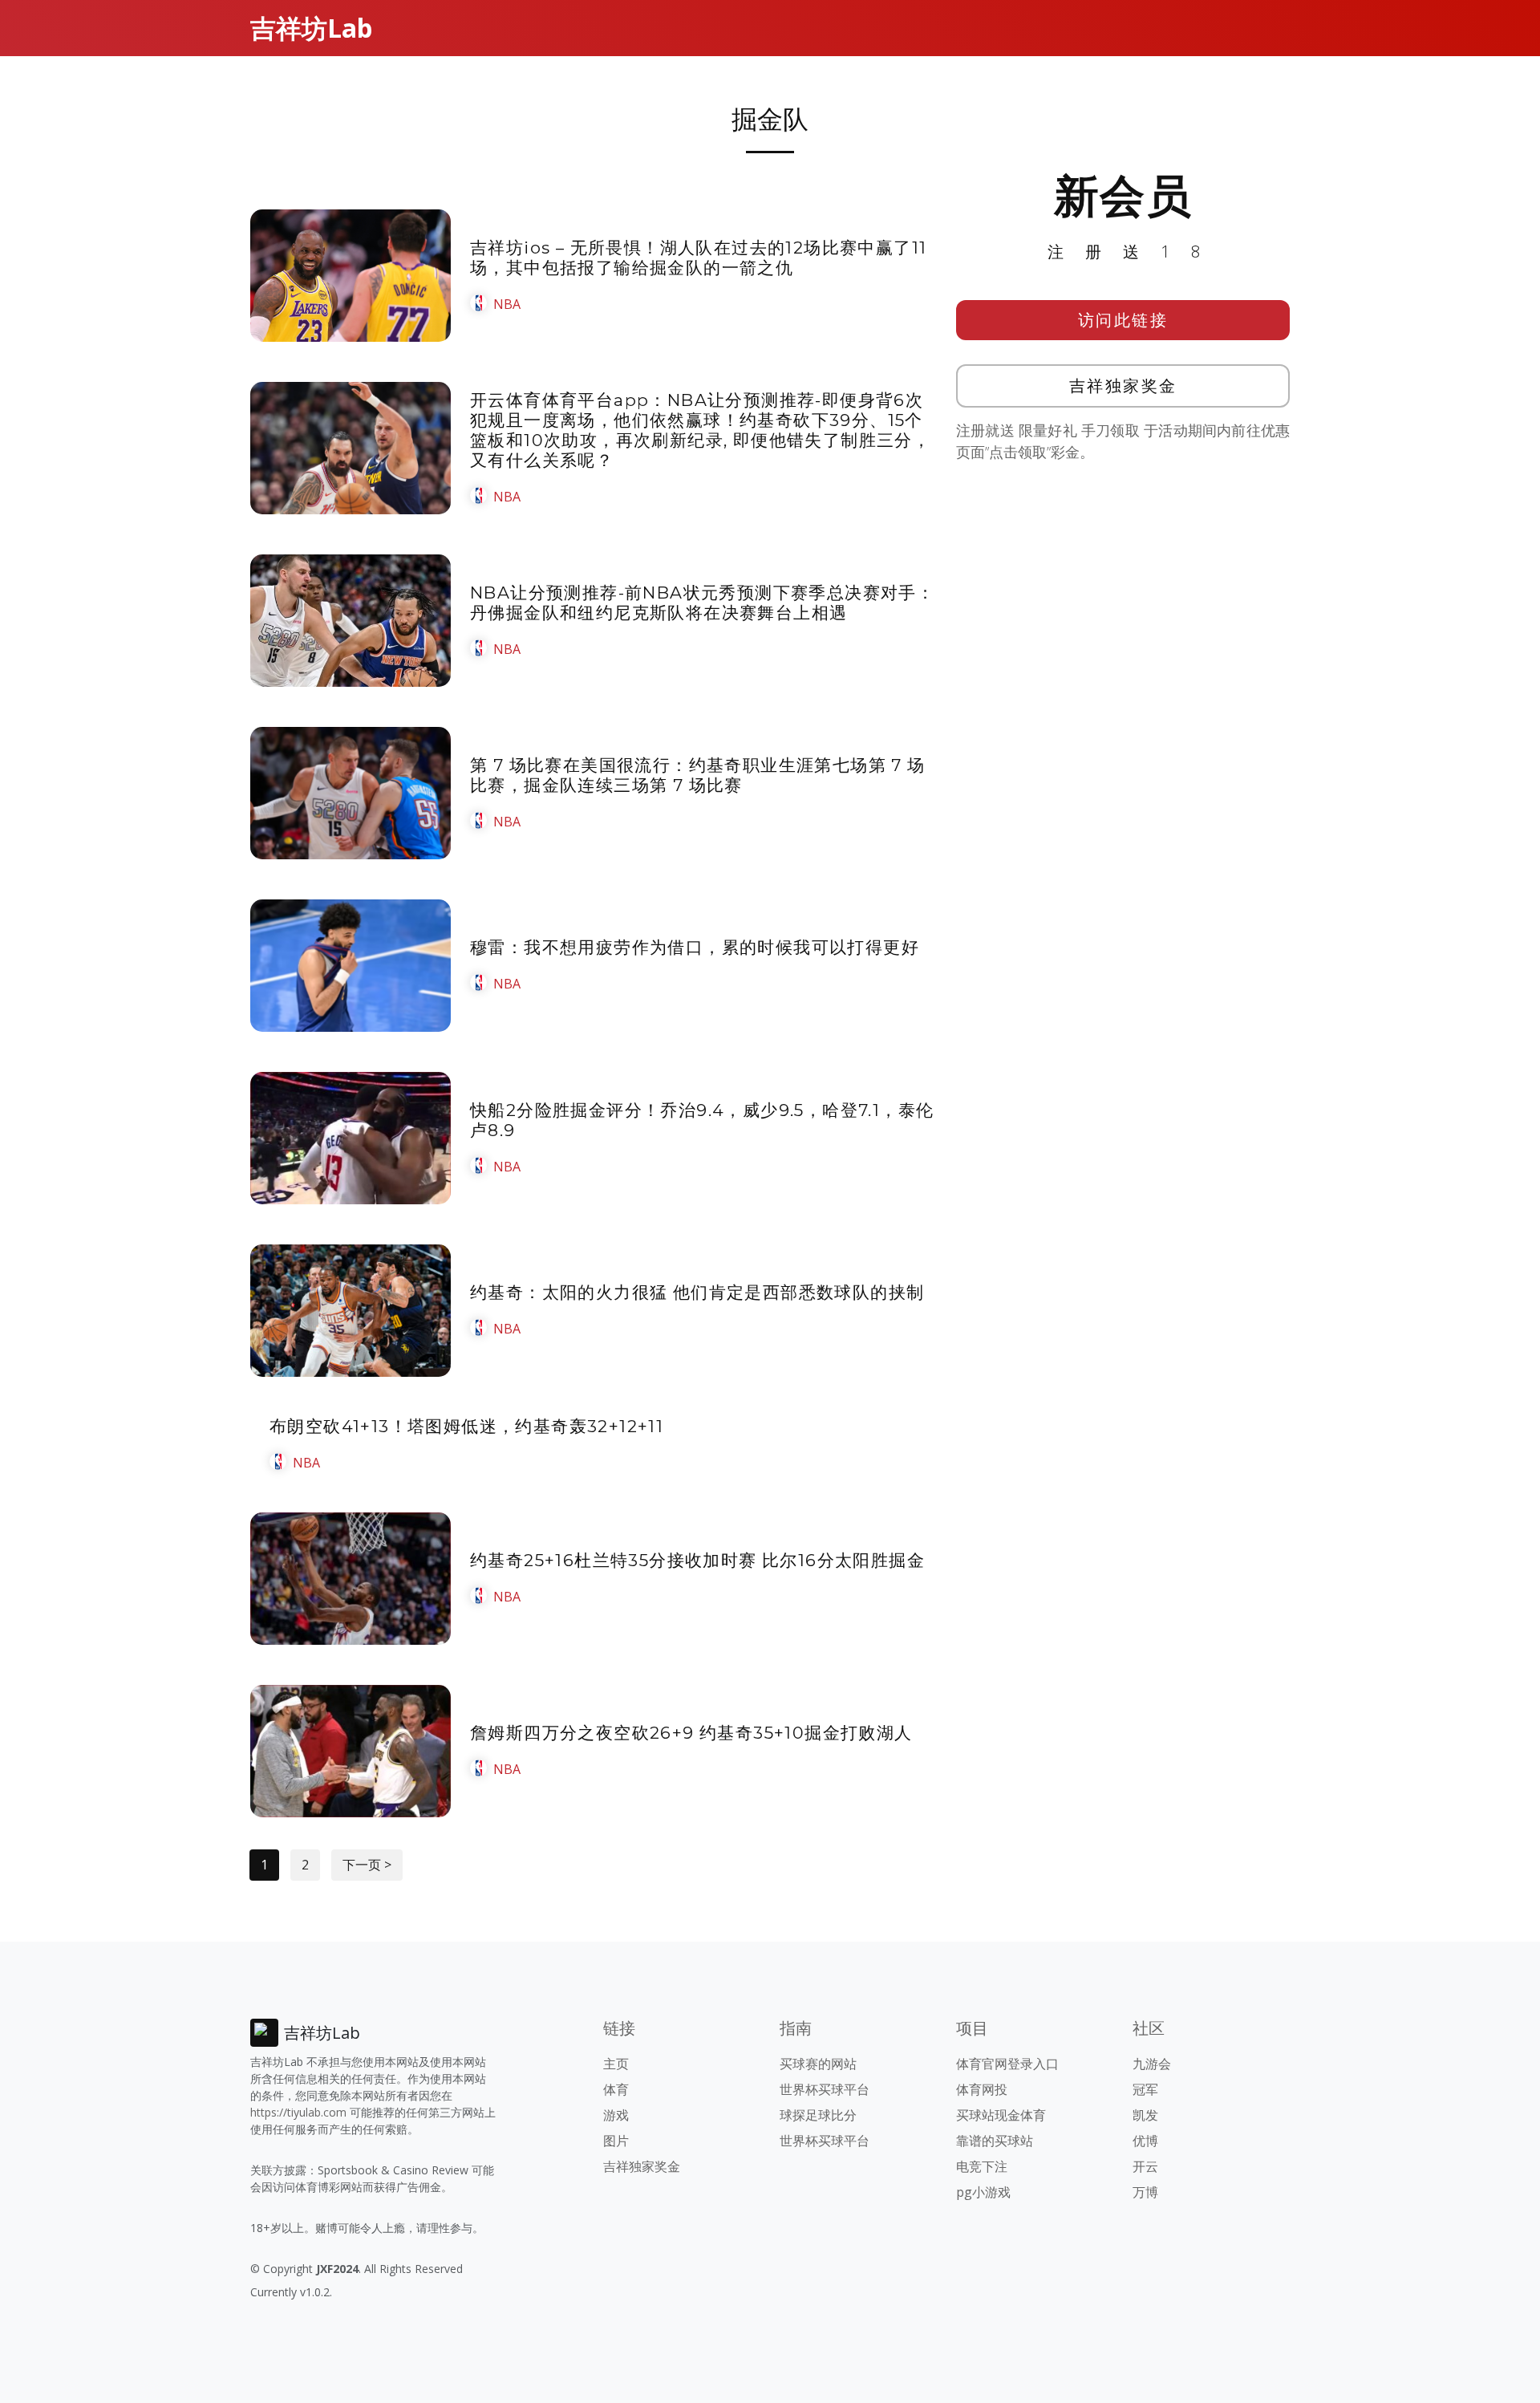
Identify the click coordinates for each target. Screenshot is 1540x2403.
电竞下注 (982, 2166)
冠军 (1145, 2089)
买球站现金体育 (1001, 2115)
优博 (1145, 2141)
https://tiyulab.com (298, 2112)
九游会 (1152, 2064)
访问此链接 (1123, 320)
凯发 (1145, 2115)
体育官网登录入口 (1007, 2064)
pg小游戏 (983, 2192)
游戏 (616, 2115)
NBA (507, 304)
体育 (616, 2089)
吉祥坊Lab (311, 28)
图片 (616, 2141)
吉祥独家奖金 (1123, 386)
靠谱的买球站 (995, 2141)
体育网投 (982, 2089)
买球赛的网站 (818, 2064)
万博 (1145, 2192)
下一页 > (367, 1865)
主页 (616, 2064)
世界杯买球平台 (825, 2089)
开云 (1145, 2166)
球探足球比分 (818, 2115)
